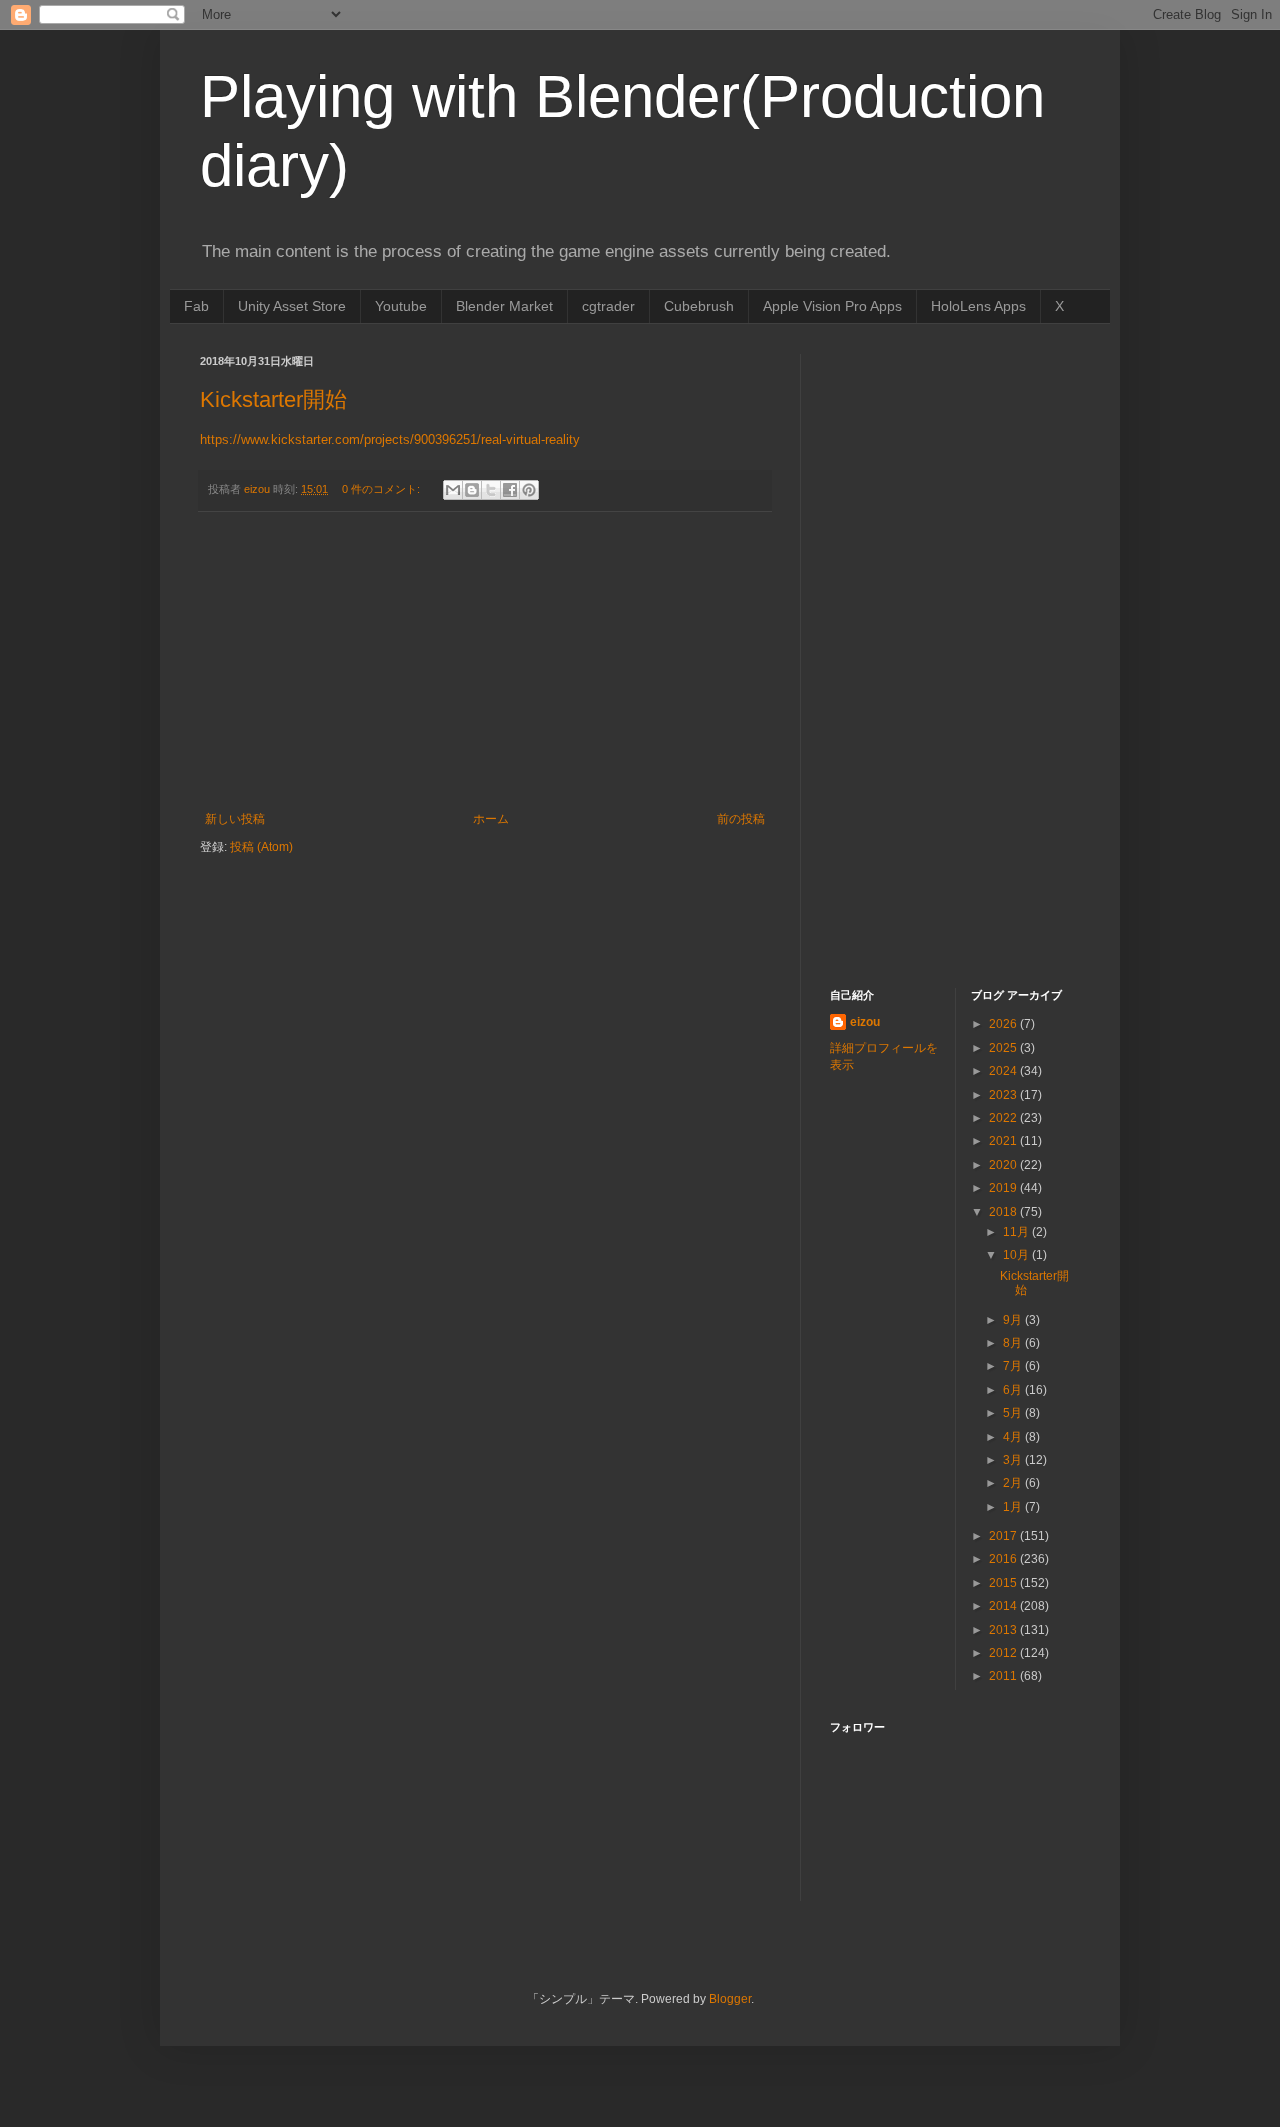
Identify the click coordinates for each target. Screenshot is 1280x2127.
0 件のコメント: (382, 489)
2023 (1004, 1095)
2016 (1004, 1559)
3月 (1014, 1460)
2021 (1004, 1141)
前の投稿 (741, 819)
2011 (1004, 1676)
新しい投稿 (235, 819)
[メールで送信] (453, 490)
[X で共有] (491, 490)
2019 (1004, 1188)
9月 (1014, 1320)
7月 (1014, 1366)
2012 (1004, 1653)
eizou (865, 1022)
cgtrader (608, 306)
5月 (1014, 1413)
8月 (1014, 1343)
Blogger (730, 1999)
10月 (1017, 1255)
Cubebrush (699, 306)
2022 (1004, 1118)
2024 (1004, 1071)
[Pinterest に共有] (529, 490)
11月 (1017, 1232)
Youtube (401, 306)
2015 (1004, 1583)
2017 (1004, 1536)
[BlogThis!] (472, 490)
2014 (1004, 1606)
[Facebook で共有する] (510, 490)
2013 (1004, 1630)
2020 (1004, 1165)
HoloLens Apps (978, 306)
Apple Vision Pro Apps (832, 306)
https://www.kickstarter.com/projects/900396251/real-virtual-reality (390, 439)
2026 (1004, 1024)
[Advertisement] (485, 662)
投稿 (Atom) (261, 847)
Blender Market (504, 306)
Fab (196, 306)
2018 (1004, 1212)
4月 (1014, 1437)
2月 (1014, 1483)
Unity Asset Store (292, 306)
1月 (1014, 1507)
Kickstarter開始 (273, 399)
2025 (1004, 1048)
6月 (1014, 1390)
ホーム (491, 819)
